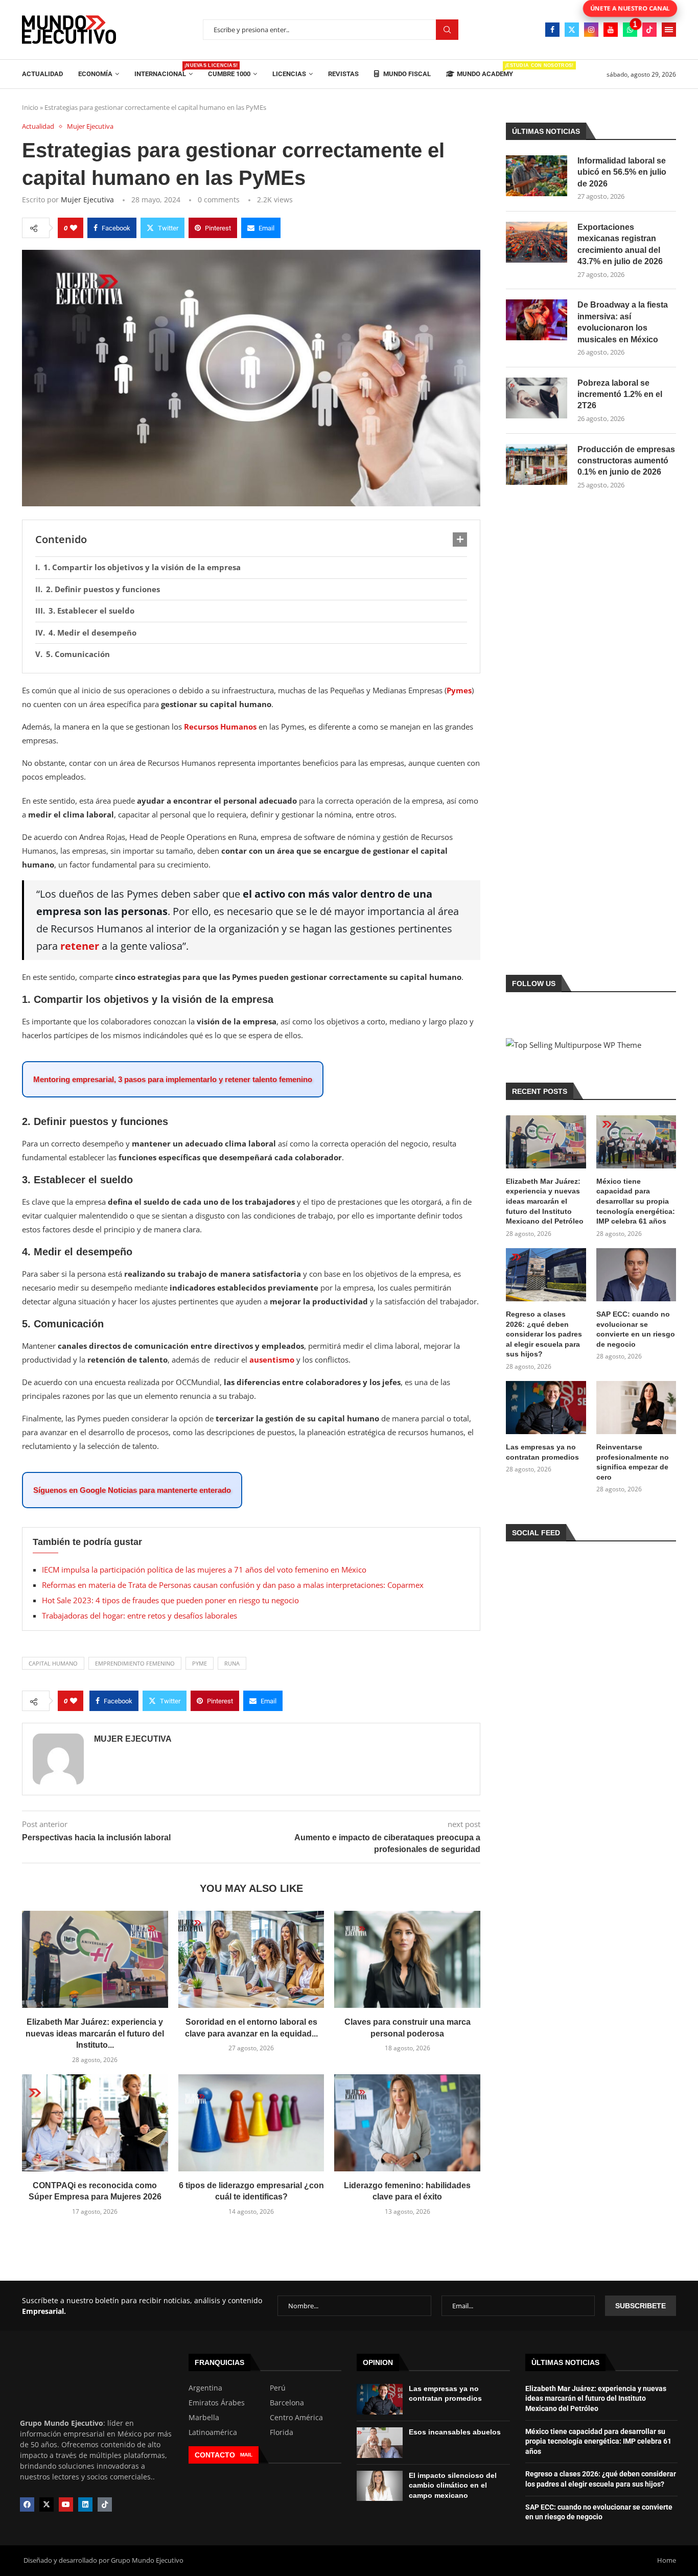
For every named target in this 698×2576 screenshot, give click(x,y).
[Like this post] (74, 228)
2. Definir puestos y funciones (103, 589)
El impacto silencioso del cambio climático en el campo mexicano (453, 2485)
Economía (95, 74)
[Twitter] (572, 30)
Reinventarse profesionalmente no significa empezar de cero (633, 1462)
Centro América (296, 2418)
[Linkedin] (85, 2504)
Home (667, 2560)
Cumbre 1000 (229, 74)
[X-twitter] (46, 2504)
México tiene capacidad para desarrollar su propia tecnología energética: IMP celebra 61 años (636, 1201)
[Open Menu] (669, 30)
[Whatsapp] (630, 30)
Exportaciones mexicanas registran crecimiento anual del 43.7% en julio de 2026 (620, 244)
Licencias (289, 74)
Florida (282, 2432)
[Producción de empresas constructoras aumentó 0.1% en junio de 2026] (537, 464)
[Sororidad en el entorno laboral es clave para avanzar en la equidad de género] (251, 1959)
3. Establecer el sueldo (91, 611)
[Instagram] (591, 30)
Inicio (30, 107)
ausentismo (272, 1360)
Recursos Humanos (220, 727)
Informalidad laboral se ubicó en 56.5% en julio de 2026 (622, 172)
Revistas (343, 74)
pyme (200, 1663)
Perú (278, 2388)
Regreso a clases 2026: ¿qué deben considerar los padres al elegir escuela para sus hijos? (544, 1334)
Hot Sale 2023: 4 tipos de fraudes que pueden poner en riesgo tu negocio (170, 1600)
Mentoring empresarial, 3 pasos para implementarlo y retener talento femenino (173, 1079)
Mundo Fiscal (406, 74)
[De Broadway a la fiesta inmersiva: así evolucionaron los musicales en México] (537, 320)
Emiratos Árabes (217, 2403)
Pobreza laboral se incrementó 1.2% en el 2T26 (620, 394)
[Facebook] (552, 30)
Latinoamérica (213, 2432)
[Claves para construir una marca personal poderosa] (407, 1959)
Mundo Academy (485, 70)
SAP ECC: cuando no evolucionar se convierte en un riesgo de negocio (636, 1329)
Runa (232, 1663)
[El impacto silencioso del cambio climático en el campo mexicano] (380, 2486)
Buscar (447, 30)
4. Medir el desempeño (92, 633)
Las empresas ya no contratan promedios (542, 1452)
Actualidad (42, 74)
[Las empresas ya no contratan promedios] (546, 1408)
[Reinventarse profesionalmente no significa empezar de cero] (636, 1408)
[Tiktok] (649, 30)
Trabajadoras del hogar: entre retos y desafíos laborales (139, 1615)
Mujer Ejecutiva (87, 200)
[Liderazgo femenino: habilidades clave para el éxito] (407, 2123)
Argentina (205, 2388)
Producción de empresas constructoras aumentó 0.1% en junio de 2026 (626, 461)
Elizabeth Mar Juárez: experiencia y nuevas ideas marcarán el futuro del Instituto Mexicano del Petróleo (545, 1201)
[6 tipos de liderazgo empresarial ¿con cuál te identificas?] (251, 2123)
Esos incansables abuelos (455, 2432)
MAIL (246, 2455)
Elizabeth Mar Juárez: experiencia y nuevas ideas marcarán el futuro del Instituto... (95, 2033)
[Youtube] (611, 30)
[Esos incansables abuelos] (380, 2443)
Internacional (164, 70)
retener (80, 946)
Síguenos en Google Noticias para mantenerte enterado (132, 1490)
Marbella (204, 2418)
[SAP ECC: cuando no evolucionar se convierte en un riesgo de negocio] (636, 1275)
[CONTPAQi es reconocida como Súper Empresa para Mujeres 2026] (95, 2123)
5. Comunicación (78, 654)
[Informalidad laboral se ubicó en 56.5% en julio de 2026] (537, 176)
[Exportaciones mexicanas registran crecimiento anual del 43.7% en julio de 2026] (537, 242)
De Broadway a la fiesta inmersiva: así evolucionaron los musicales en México (623, 322)
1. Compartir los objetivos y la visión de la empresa (142, 567)
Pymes (459, 690)
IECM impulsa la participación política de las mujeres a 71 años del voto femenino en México (204, 1570)
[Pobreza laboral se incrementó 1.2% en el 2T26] (537, 398)
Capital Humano (53, 1663)
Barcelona (287, 2403)
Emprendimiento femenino (135, 1663)
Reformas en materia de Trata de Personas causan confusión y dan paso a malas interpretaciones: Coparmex (233, 1585)
